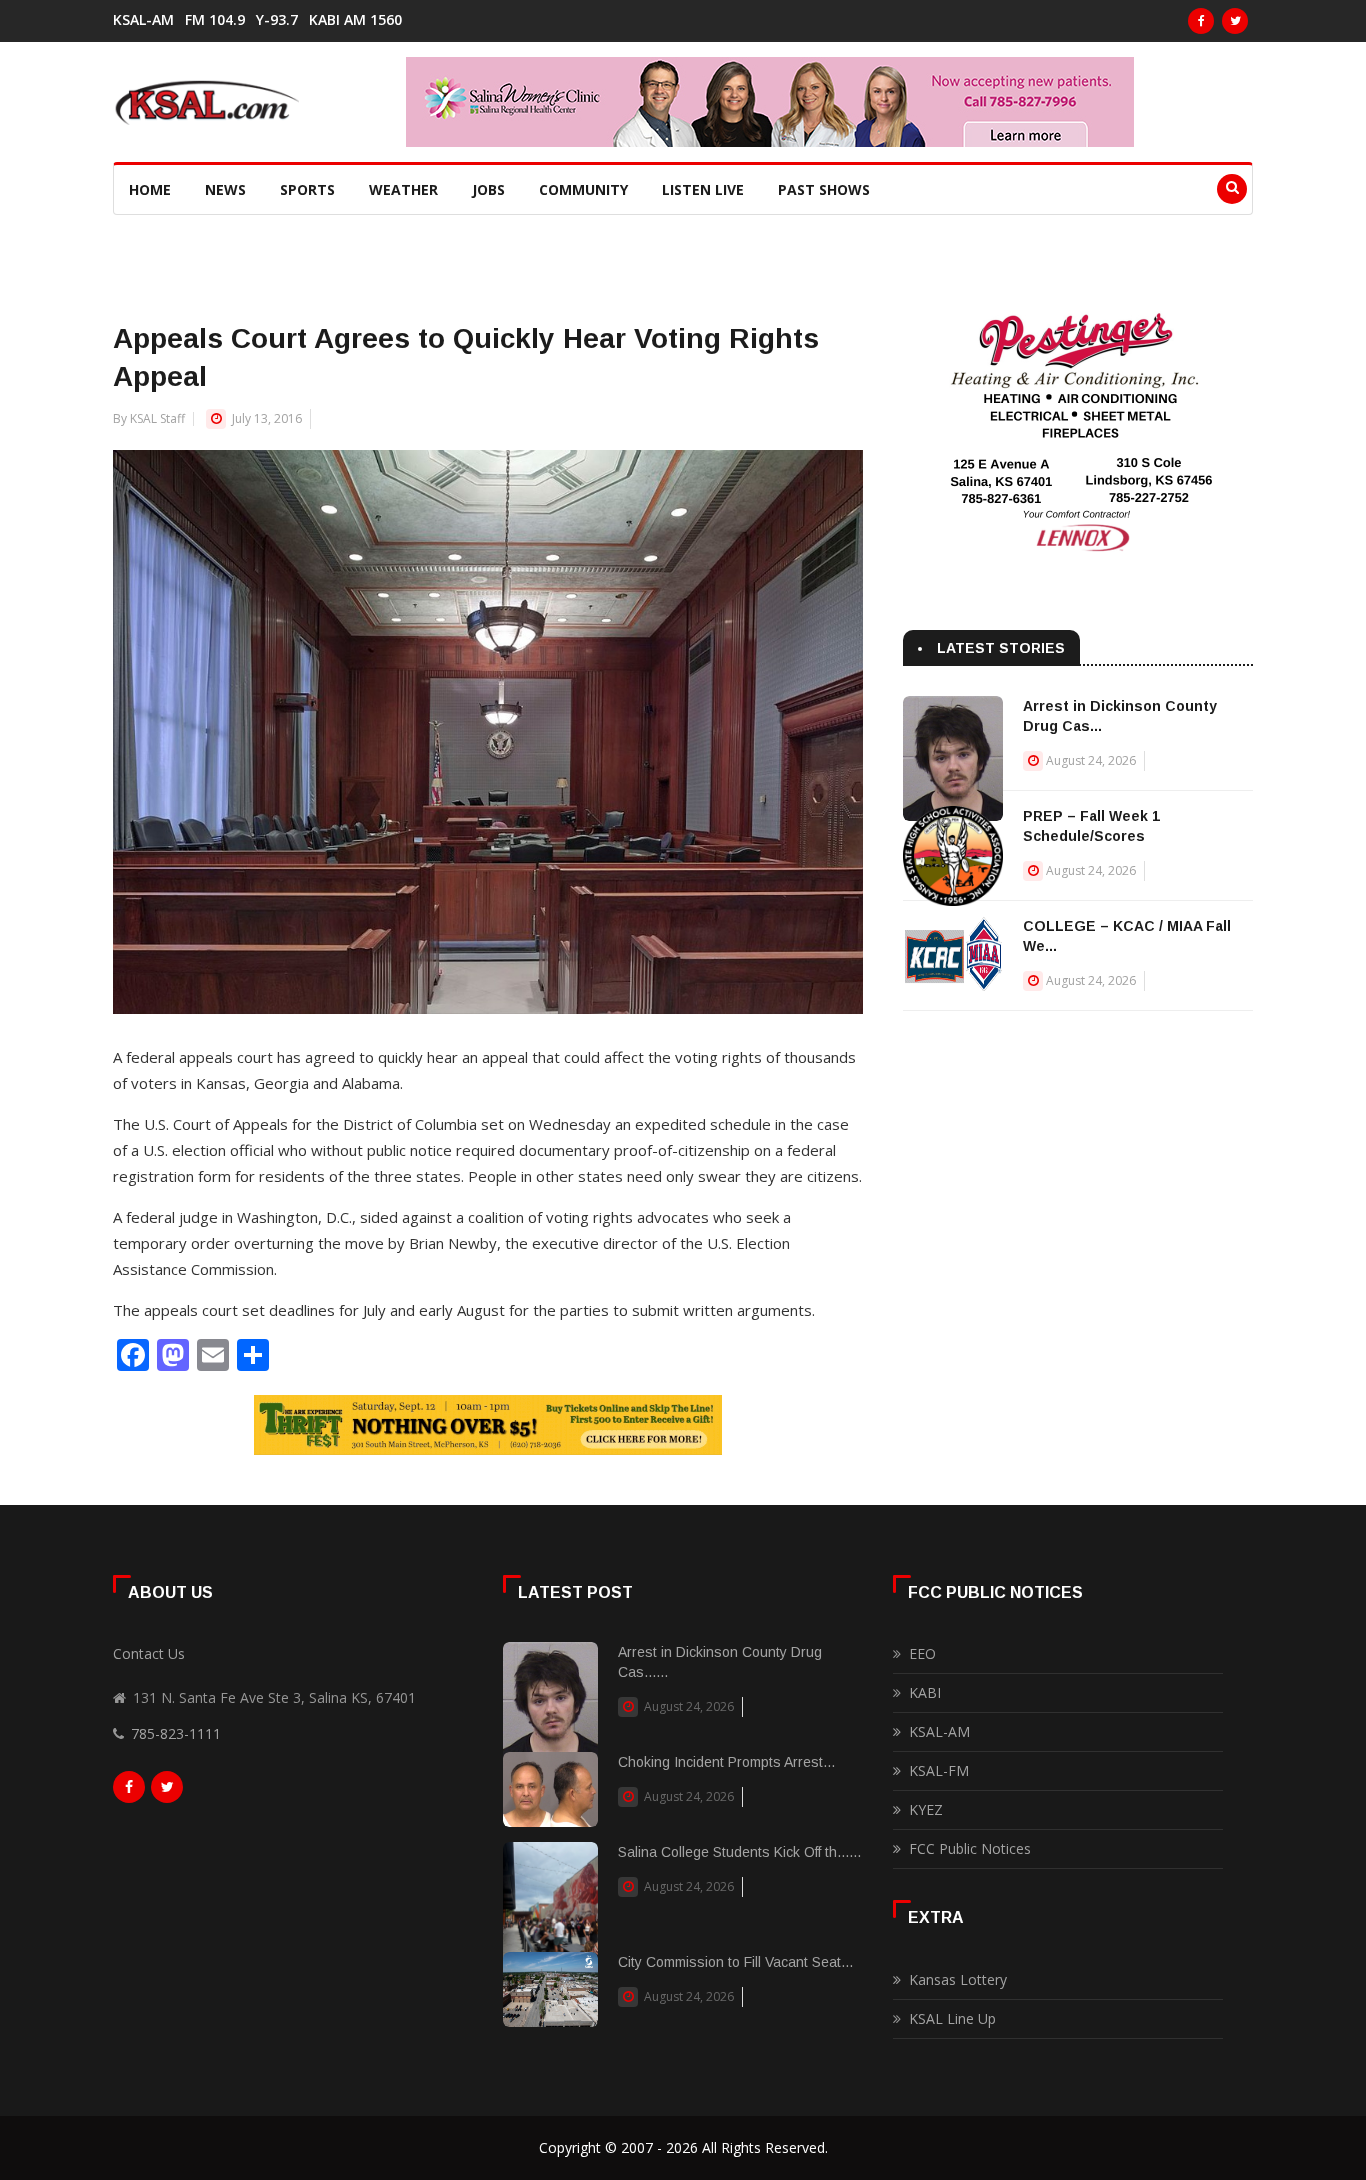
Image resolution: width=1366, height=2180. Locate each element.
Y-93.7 (277, 20)
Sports (307, 189)
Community (583, 189)
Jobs (488, 189)
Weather (403, 189)
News (225, 189)
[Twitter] (1235, 21)
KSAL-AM (143, 20)
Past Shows (824, 189)
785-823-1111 (176, 1733)
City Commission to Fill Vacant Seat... (735, 1962)
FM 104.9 (215, 20)
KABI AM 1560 (355, 20)
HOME (150, 189)
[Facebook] (1201, 21)
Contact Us (149, 1653)
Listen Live (703, 189)
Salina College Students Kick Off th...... (739, 1852)
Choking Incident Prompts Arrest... (726, 1762)
